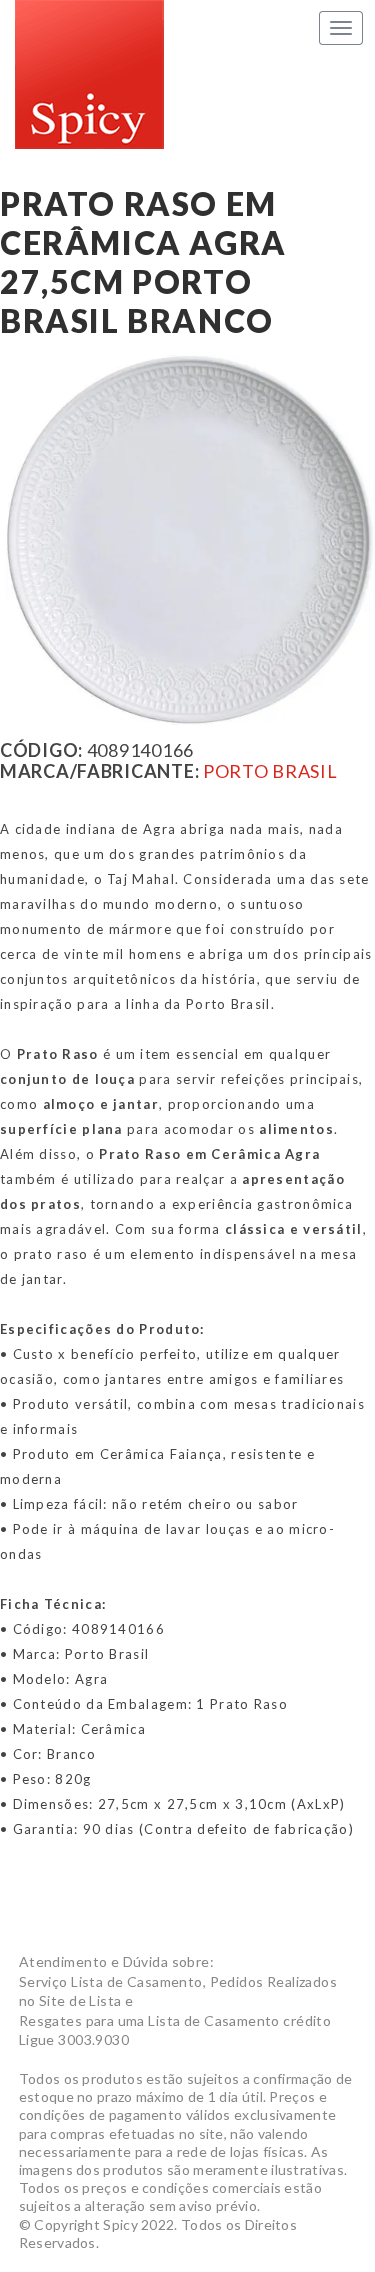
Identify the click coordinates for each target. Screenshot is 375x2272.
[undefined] (190, 541)
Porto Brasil (270, 771)
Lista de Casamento (89, 74)
